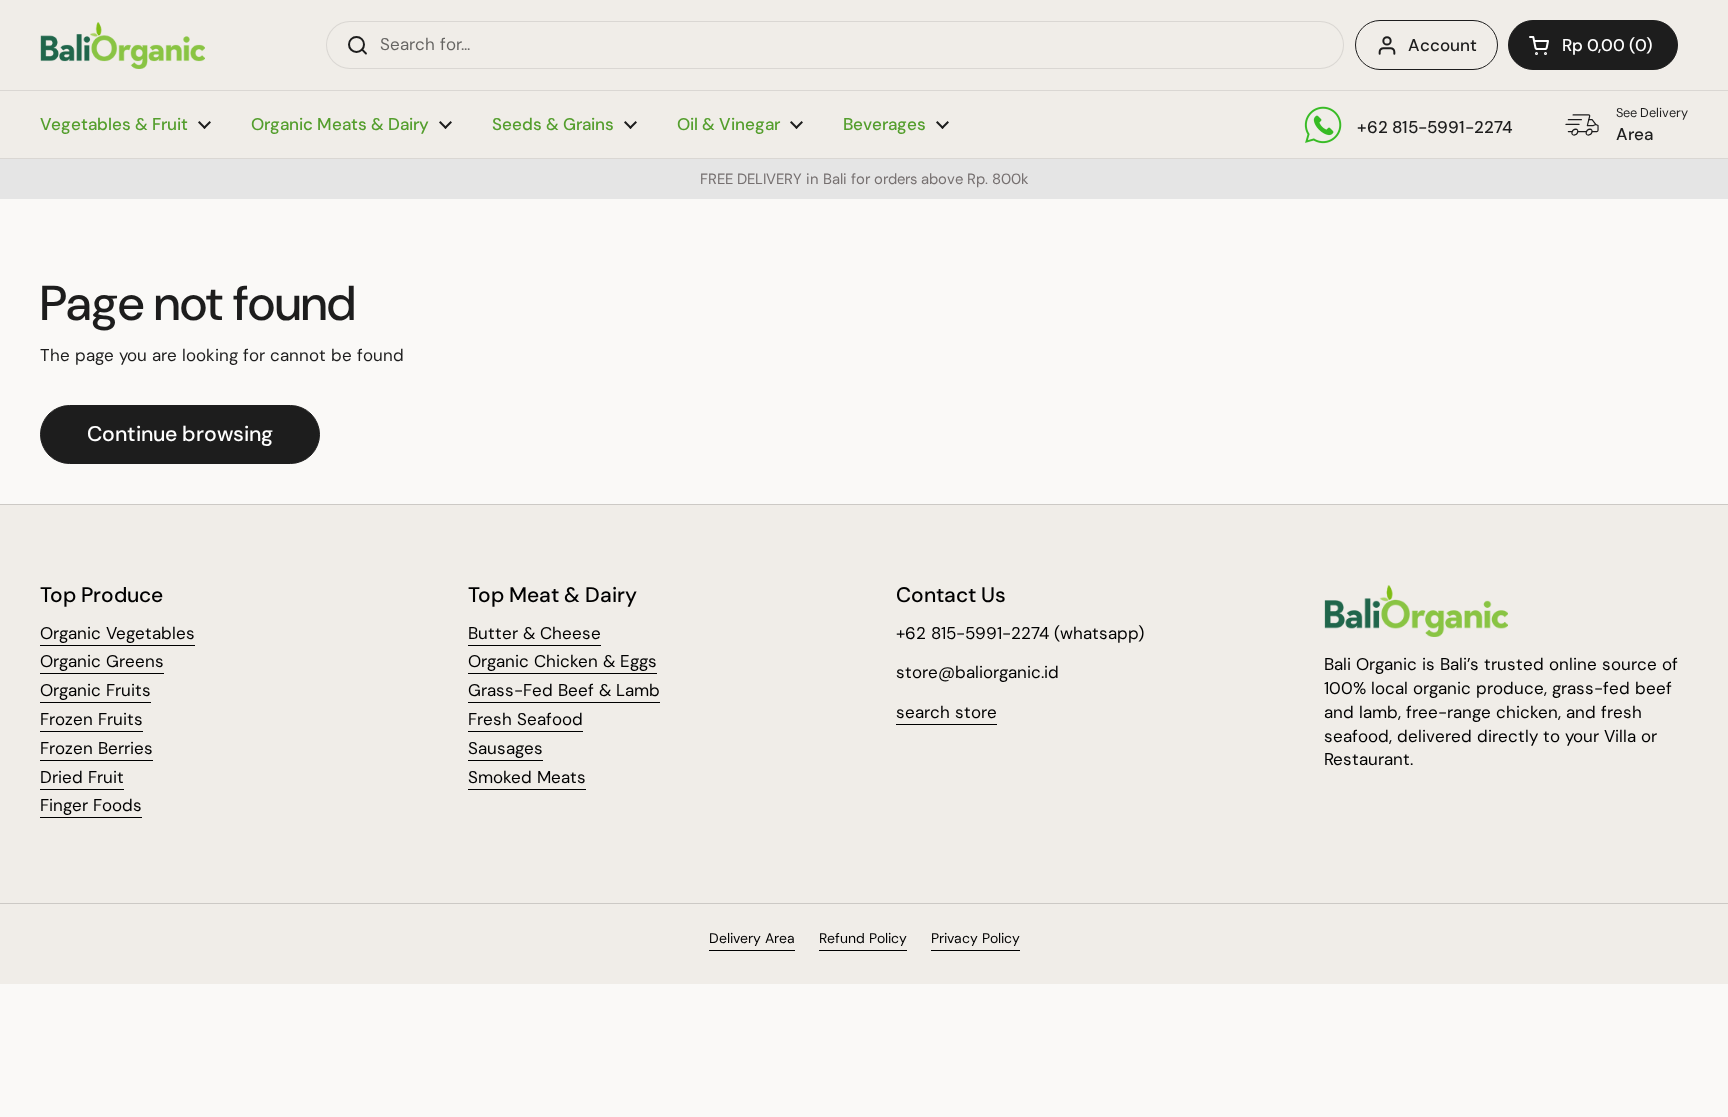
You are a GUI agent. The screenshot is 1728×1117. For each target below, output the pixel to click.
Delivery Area (752, 938)
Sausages (505, 748)
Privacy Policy (975, 938)
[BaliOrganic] (122, 45)
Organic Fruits (95, 690)
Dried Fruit (82, 777)
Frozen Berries (96, 748)
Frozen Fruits (91, 719)
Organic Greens (102, 661)
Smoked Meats (527, 777)
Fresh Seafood (525, 719)
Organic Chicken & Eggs (562, 661)
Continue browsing (180, 434)
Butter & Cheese (534, 633)
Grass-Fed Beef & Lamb (564, 690)
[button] (1593, 45)
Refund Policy (863, 938)
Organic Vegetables (117, 633)
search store (946, 712)
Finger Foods (91, 805)
